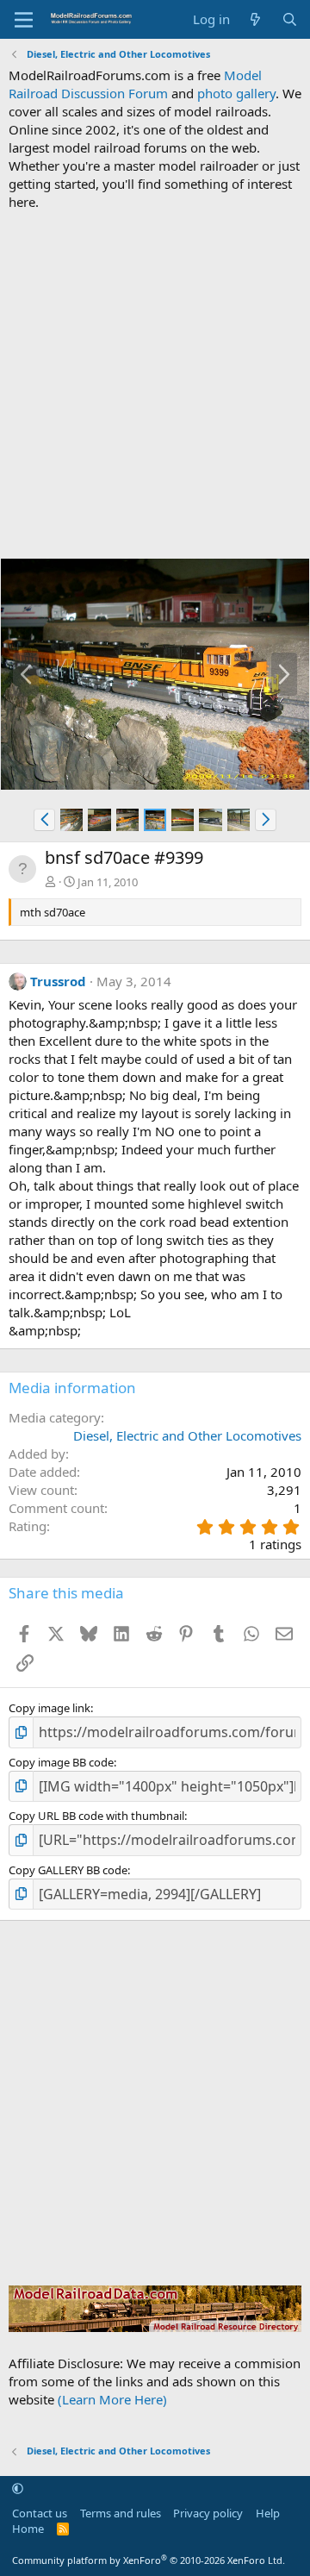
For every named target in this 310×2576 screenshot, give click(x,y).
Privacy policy (208, 2513)
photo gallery (236, 93)
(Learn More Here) (112, 2399)
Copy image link (50, 1708)
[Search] (290, 19)
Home (28, 2529)
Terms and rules (121, 2513)
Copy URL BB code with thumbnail (96, 1816)
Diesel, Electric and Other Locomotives (187, 1435)
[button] (44, 820)
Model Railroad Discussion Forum (135, 84)
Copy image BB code (61, 1762)
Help (268, 2513)
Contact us (40, 2513)
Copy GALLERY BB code (68, 1870)
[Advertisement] (155, 385)
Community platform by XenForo (149, 2560)
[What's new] (255, 19)
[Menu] (24, 20)
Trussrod (58, 981)
